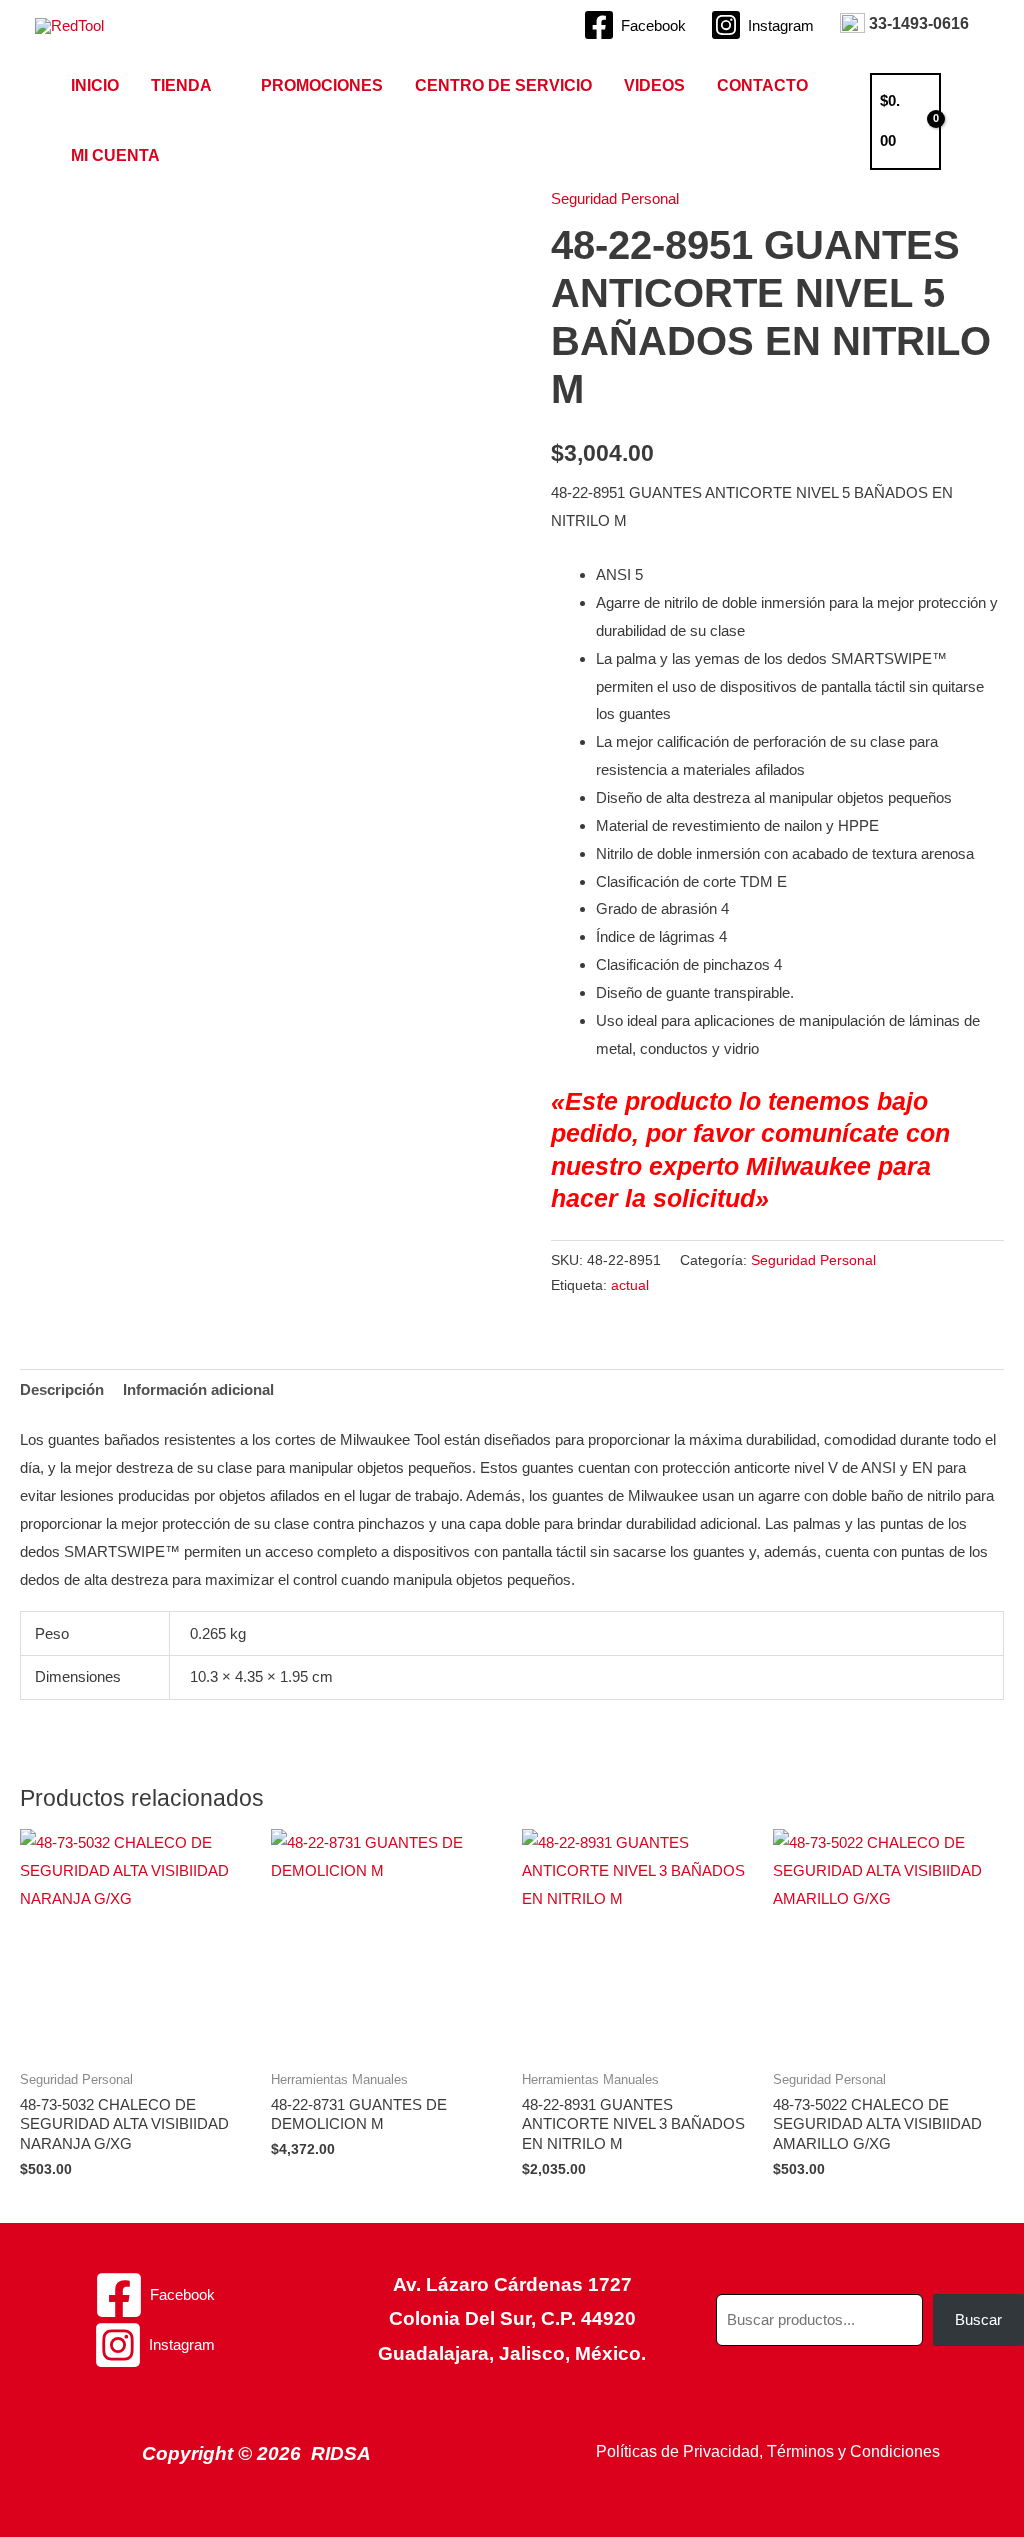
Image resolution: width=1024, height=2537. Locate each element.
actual (630, 1285)
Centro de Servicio (503, 85)
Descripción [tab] (62, 1389)
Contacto (762, 85)
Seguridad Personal (615, 198)
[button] (975, 121)
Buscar (978, 2319)
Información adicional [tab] (198, 1389)
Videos (654, 85)
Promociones (322, 85)
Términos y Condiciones (853, 2451)
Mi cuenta (115, 155)
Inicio (95, 85)
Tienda (181, 85)
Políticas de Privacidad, (679, 2451)
